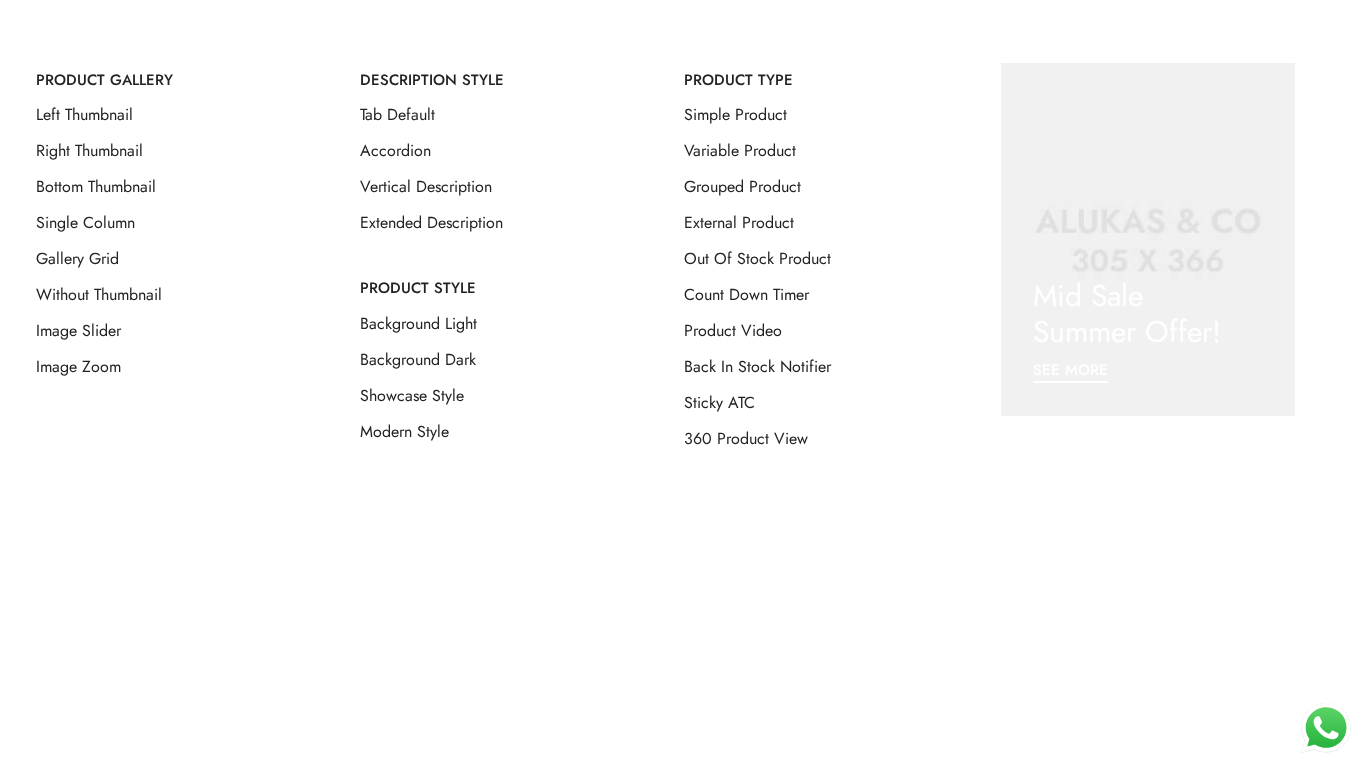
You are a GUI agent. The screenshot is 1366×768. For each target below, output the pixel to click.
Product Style (418, 288)
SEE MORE (1070, 371)
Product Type (738, 80)
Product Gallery (104, 80)
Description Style (432, 80)
